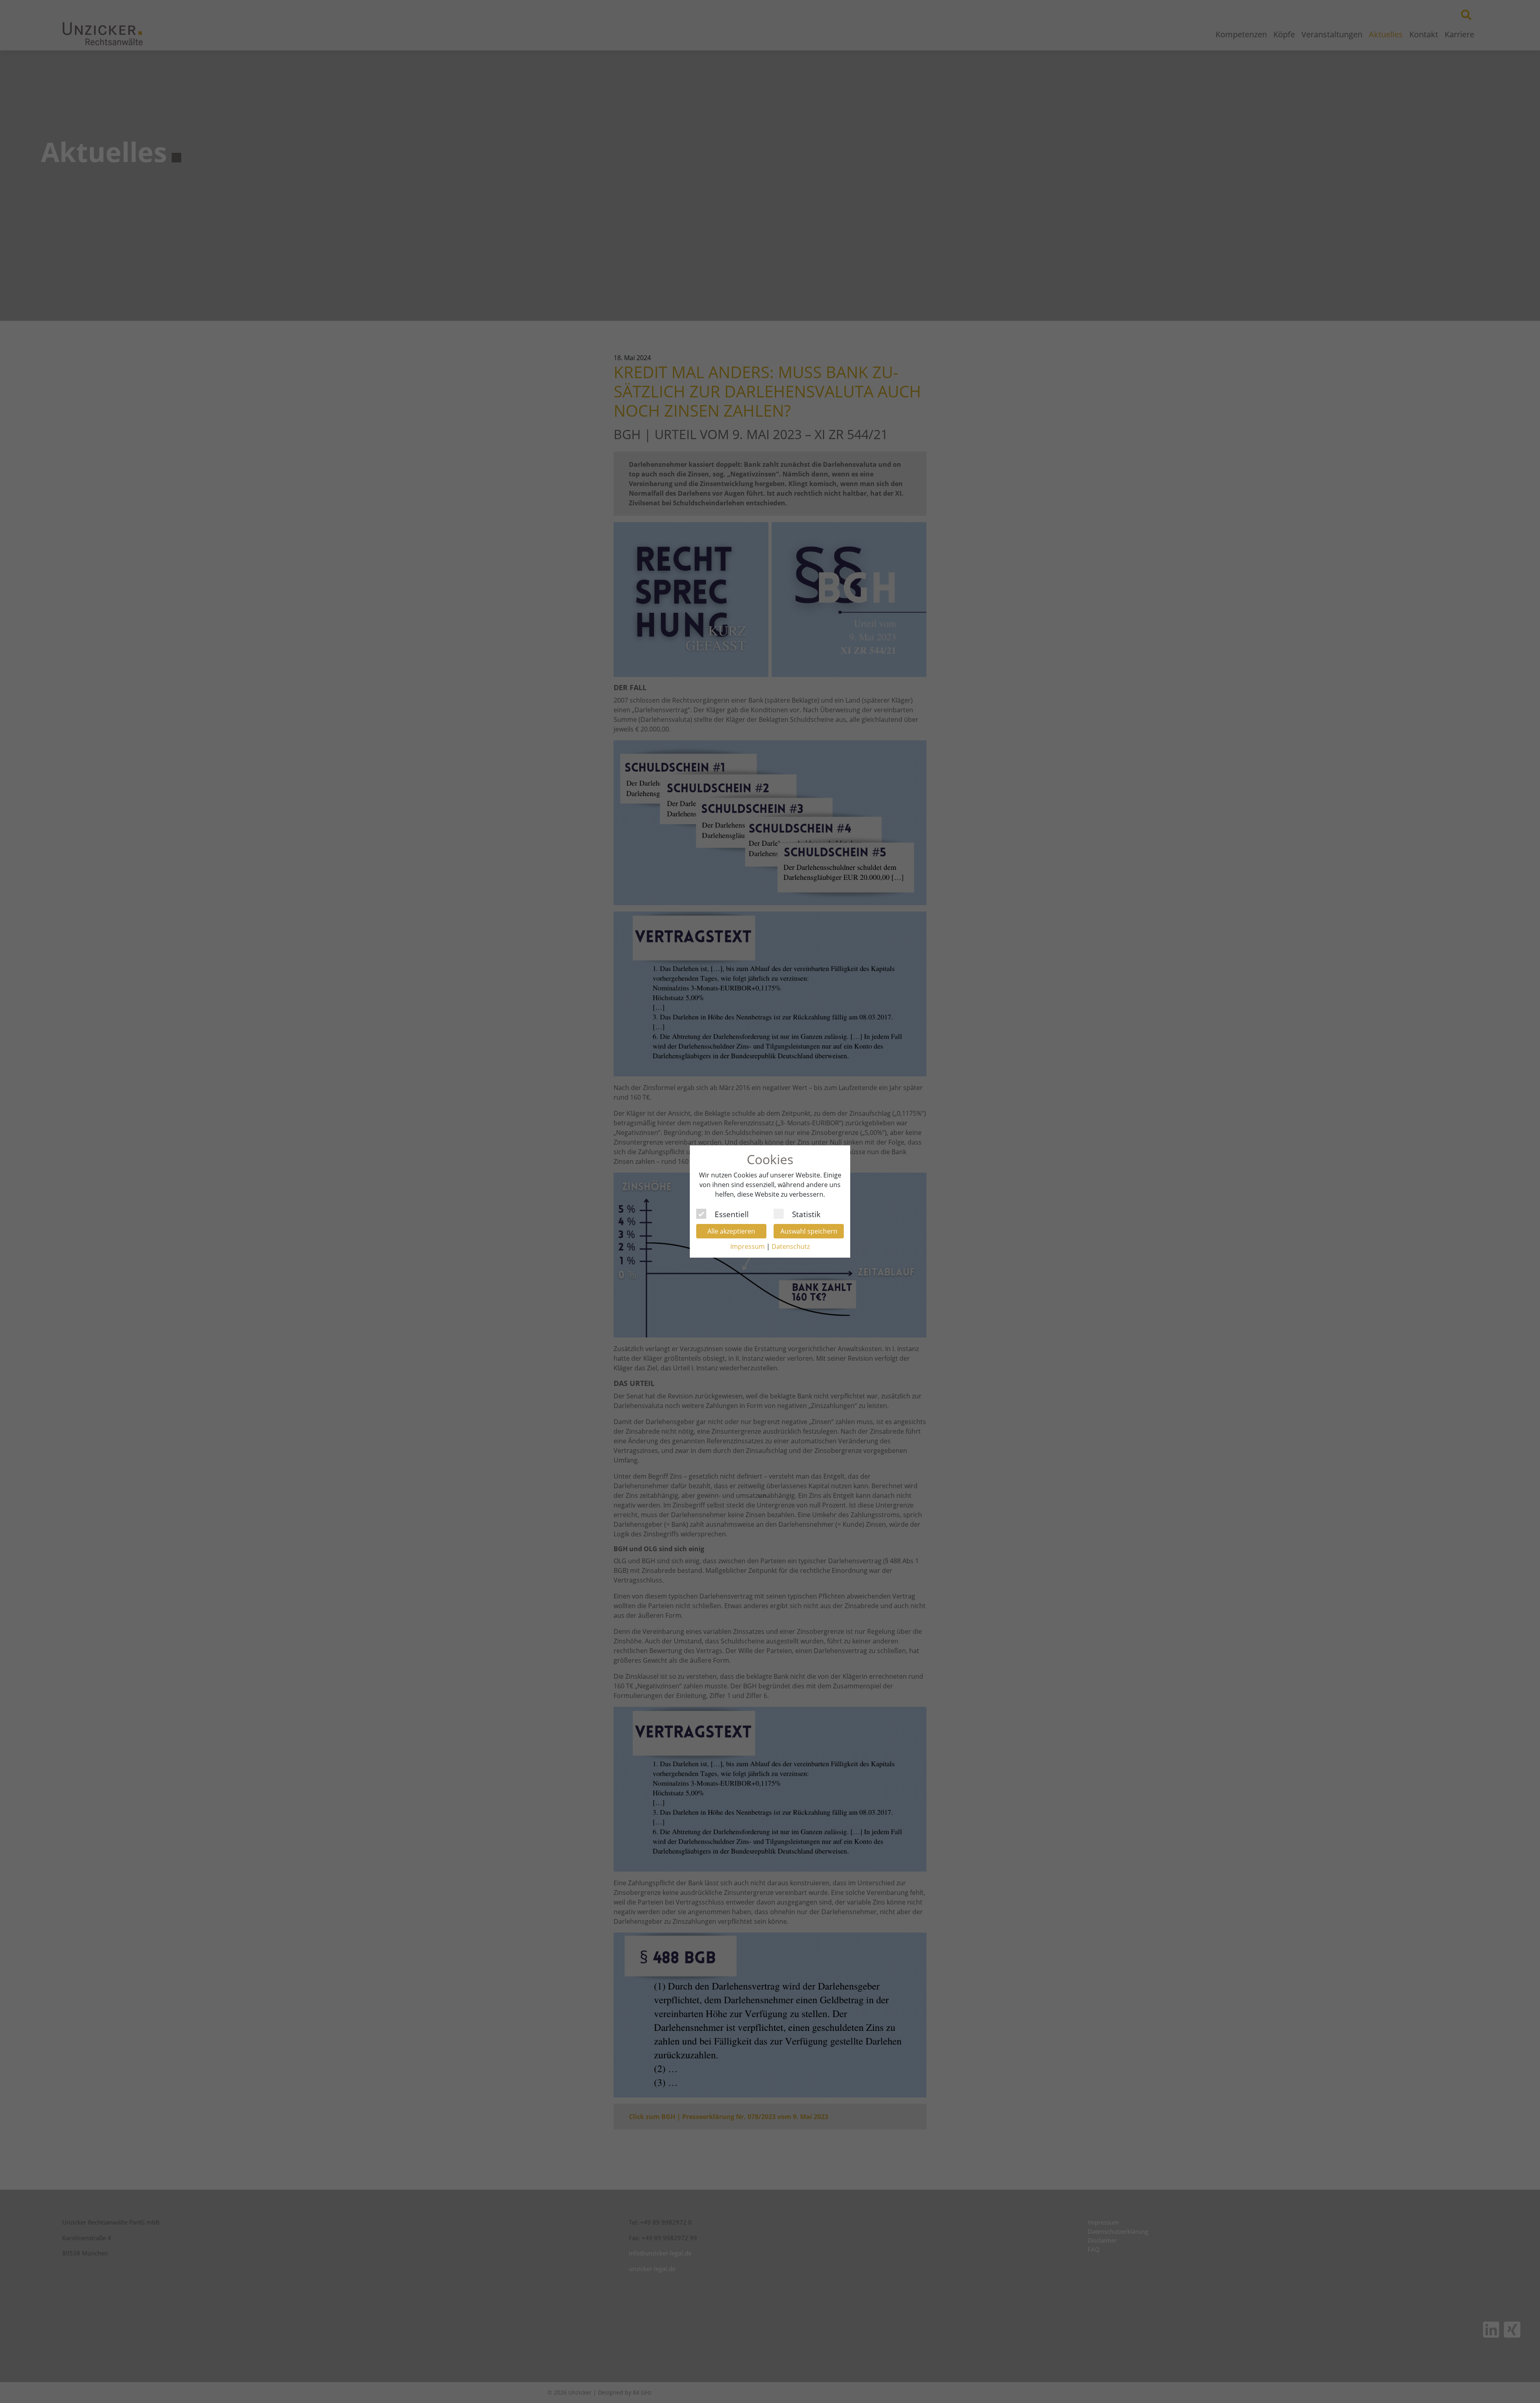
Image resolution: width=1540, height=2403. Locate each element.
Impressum (748, 1246)
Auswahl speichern (809, 1231)
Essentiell (732, 1213)
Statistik (806, 1213)
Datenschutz (791, 1246)
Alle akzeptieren (731, 1231)
